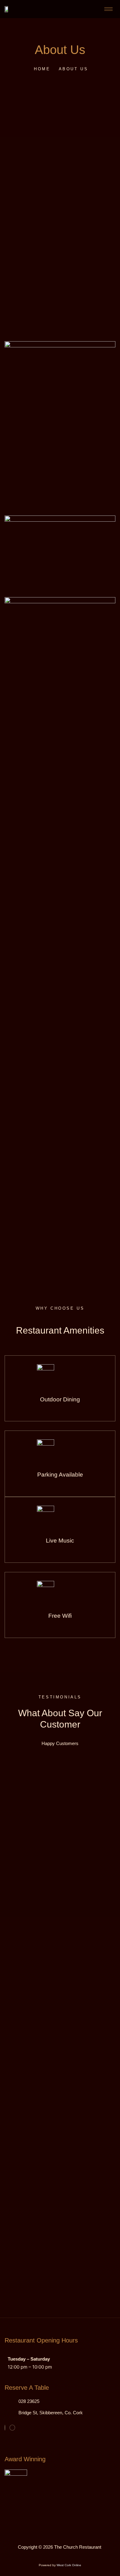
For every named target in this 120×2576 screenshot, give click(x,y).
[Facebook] (5, 2428)
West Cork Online (69, 2565)
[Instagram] (12, 2428)
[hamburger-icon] (108, 9)
